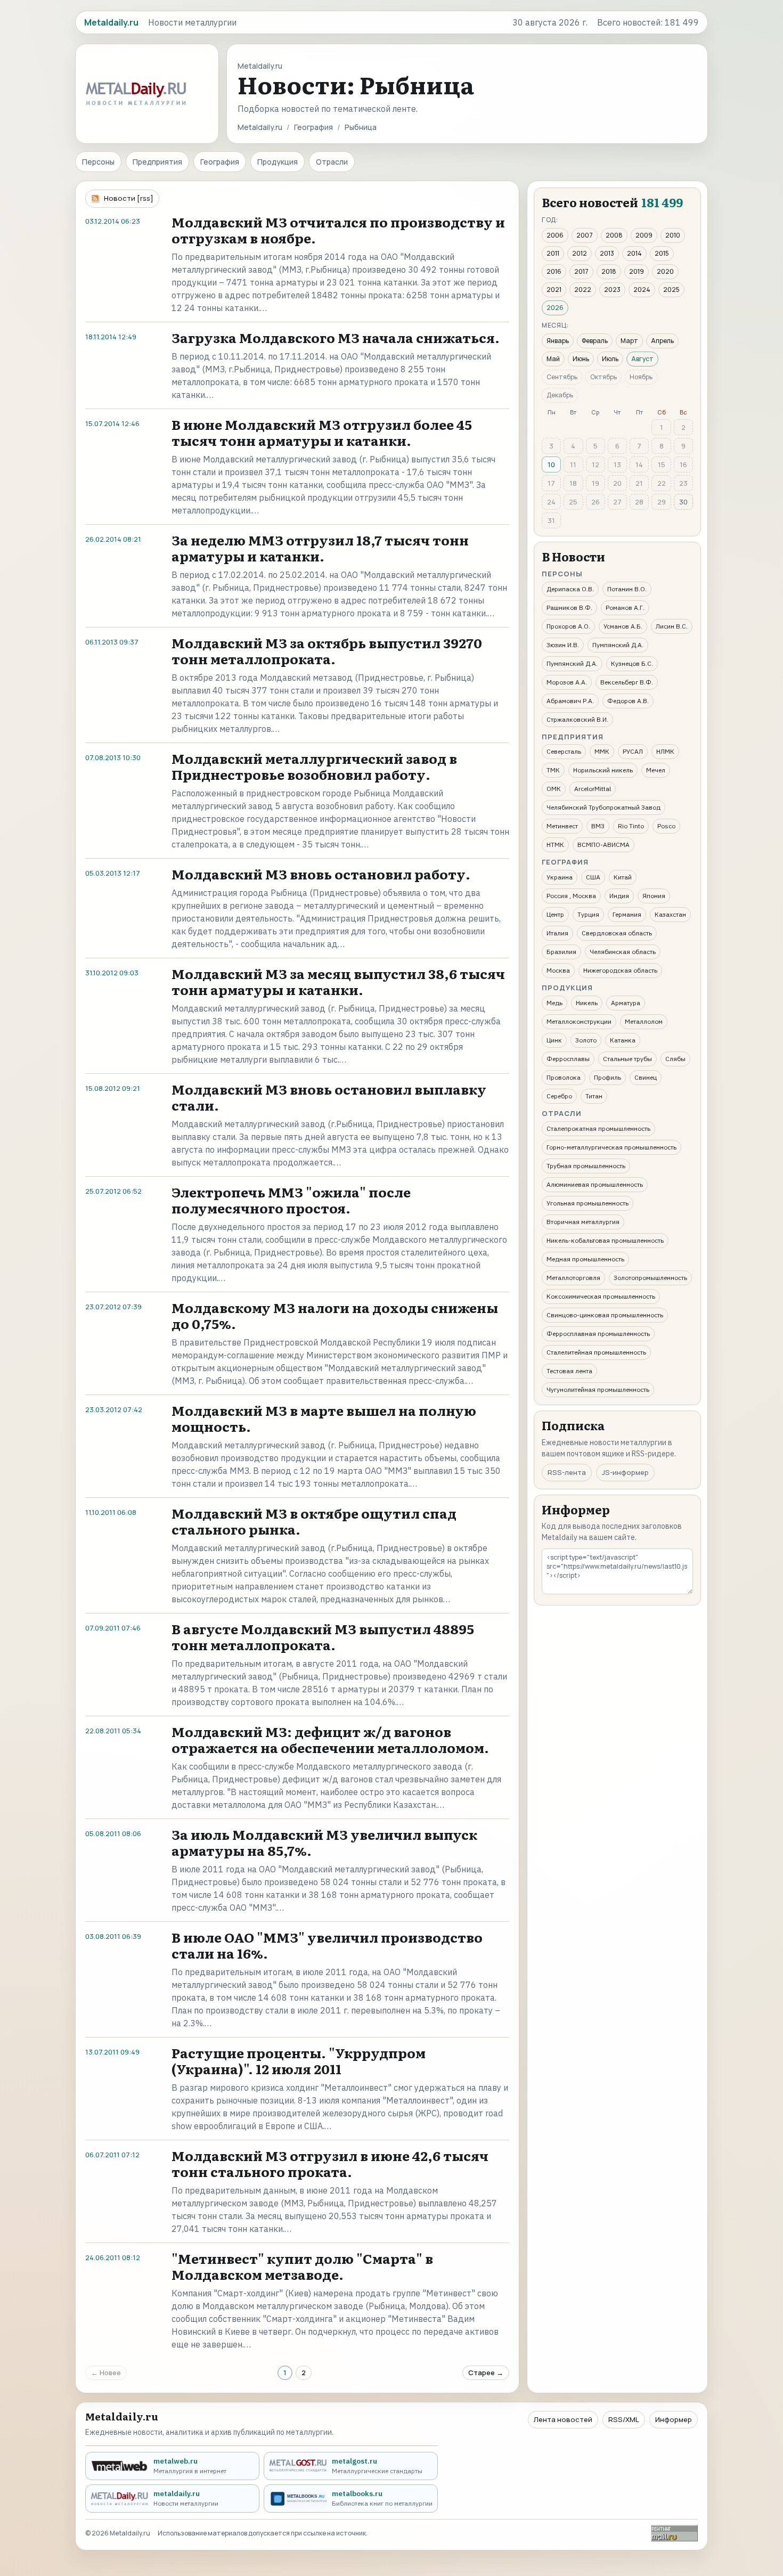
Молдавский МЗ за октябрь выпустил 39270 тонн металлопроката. (327, 651)
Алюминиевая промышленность (595, 1184)
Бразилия (561, 952)
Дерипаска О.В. (570, 589)
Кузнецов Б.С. (632, 663)
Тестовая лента (569, 1371)
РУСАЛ (633, 751)
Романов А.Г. (625, 608)
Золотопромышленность (650, 1278)
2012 (580, 253)
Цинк (554, 1040)
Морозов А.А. (567, 682)
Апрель (662, 341)
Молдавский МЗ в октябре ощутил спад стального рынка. (314, 1521)
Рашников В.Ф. (569, 608)
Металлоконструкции (579, 1021)
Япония (654, 896)
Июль (610, 359)
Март (629, 341)
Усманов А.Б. (623, 626)
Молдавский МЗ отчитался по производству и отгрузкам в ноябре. (338, 230)
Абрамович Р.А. (570, 701)
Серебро (559, 1096)
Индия (619, 896)
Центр (555, 914)
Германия (627, 914)
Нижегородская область (620, 970)
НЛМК (665, 751)
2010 (673, 235)
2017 (581, 271)
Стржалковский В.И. (577, 719)
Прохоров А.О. (568, 626)
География (313, 127)
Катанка (623, 1040)
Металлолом (644, 1021)
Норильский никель (603, 770)
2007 (585, 235)
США (593, 877)
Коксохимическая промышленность (601, 1296)
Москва (558, 970)
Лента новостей (563, 2419)
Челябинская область (623, 952)
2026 (555, 308)
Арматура (626, 1003)
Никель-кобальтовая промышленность (605, 1240)
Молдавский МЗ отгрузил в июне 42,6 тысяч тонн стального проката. (330, 2163)
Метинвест (562, 826)
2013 (607, 253)
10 (551, 464)
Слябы (675, 1059)
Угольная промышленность (588, 1203)
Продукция (278, 162)
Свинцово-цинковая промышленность (605, 1315)
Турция (588, 914)
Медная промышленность (585, 1259)
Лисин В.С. (672, 626)
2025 (671, 290)
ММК (602, 751)
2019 (637, 271)
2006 (555, 235)
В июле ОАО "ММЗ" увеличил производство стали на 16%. (327, 1945)
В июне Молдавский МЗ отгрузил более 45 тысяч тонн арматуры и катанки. (322, 432)
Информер (674, 2419)
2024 (642, 290)
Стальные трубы (627, 1059)
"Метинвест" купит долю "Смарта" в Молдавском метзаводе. (302, 2266)
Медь (554, 1003)
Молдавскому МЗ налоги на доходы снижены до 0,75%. (335, 1315)
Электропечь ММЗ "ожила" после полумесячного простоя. (291, 1200)
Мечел (656, 770)
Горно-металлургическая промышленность (611, 1147)
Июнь (581, 359)
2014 (634, 253)
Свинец (646, 1077)
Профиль (607, 1077)
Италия (557, 933)
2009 (644, 235)
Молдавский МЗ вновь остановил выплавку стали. (329, 1097)
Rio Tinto (631, 826)
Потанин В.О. (627, 589)
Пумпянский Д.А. (618, 645)
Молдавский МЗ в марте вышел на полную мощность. (324, 1418)
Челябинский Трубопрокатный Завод (603, 807)
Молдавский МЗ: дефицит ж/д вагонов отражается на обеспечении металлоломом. (330, 1739)
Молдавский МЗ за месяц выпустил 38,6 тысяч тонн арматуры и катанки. (338, 981)
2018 (609, 271)
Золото (586, 1040)
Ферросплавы (568, 1059)
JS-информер (625, 1472)
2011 (553, 253)
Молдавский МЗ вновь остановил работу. (321, 874)
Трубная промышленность (586, 1166)
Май (553, 359)
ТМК (553, 770)
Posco (666, 826)
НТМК (555, 845)
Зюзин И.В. (563, 645)
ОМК (554, 789)
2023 (612, 290)
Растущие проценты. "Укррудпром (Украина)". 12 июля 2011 (299, 2061)
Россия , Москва (571, 896)
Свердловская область (617, 933)
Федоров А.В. (628, 701)
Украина (560, 877)
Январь (558, 341)
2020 (665, 271)
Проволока (564, 1077)
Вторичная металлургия (583, 1222)
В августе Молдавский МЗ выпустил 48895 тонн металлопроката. (323, 1637)
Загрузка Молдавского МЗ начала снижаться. (336, 337)
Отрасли (332, 162)
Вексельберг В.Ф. (627, 682)
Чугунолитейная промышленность (598, 1389)
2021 (554, 290)
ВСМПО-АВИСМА (603, 845)
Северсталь (564, 751)
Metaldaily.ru (260, 127)
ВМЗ (598, 826)
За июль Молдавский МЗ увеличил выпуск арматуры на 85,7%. (324, 1842)
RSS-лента (567, 1472)
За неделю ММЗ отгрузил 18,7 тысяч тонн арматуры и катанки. (320, 548)
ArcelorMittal (593, 789)
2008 (614, 235)
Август (642, 359)
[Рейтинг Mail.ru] (674, 2533)
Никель (587, 1003)
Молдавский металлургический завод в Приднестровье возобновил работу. (314, 766)
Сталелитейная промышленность (596, 1352)
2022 (583, 290)
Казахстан (670, 914)
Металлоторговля (573, 1278)
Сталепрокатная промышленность (598, 1128)
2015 (662, 253)
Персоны (98, 162)
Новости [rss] (129, 198)
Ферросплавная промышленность (598, 1334)
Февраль (595, 341)
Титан (594, 1096)
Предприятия (157, 162)
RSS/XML (624, 2419)
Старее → (486, 2373)
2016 (554, 271)
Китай (623, 877)
